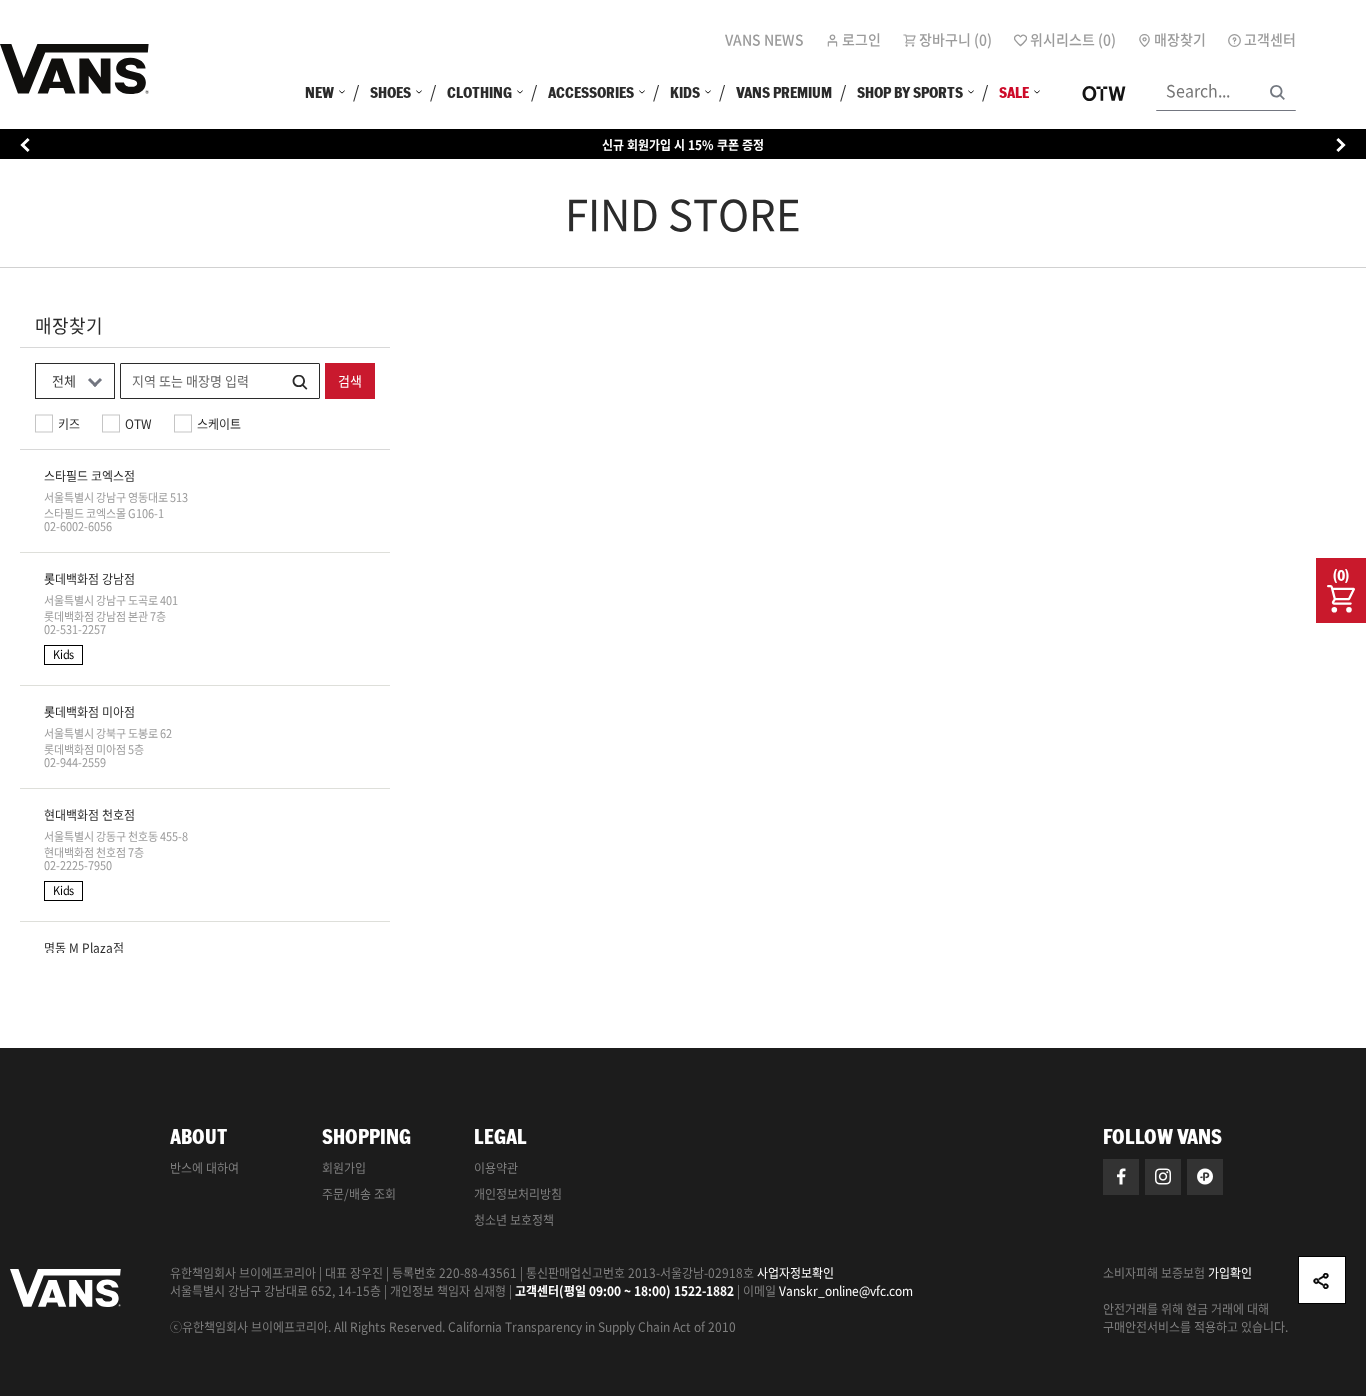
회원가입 (344, 1168)
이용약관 (496, 1168)
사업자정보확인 (795, 1273)
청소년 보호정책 (514, 1220)
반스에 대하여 (204, 1168)
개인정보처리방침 (518, 1194)
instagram (1163, 1177)
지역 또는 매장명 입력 (190, 381)
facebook (1121, 1177)
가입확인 (1230, 1273)
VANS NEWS (764, 39)
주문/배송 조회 (359, 1194)
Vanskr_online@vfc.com (846, 1291)
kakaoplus (1205, 1177)
